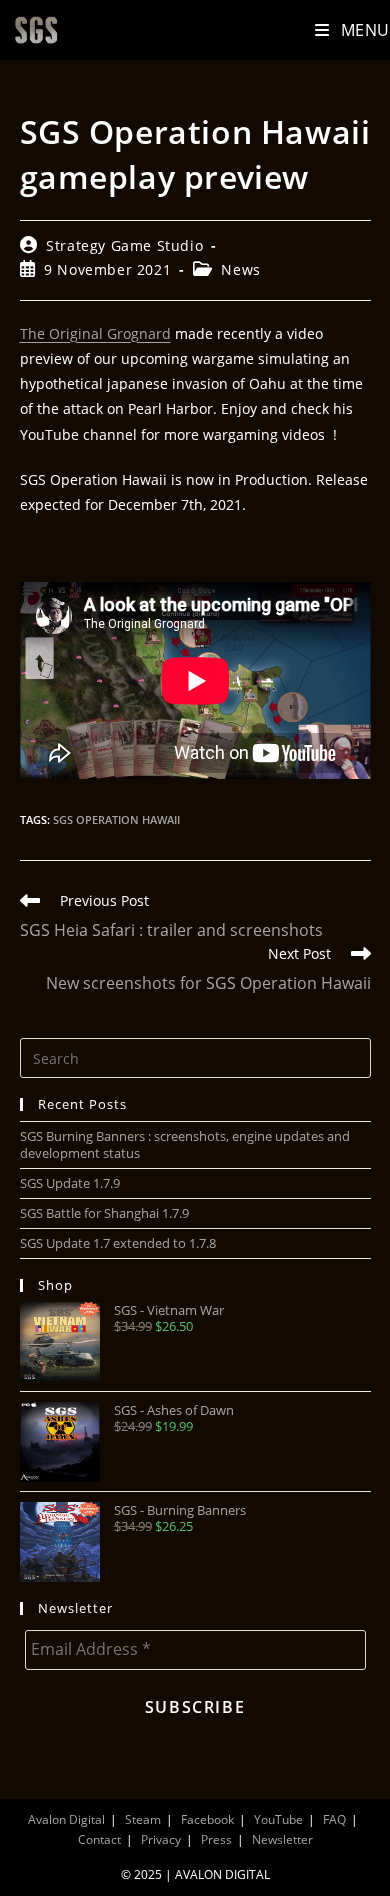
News (240, 269)
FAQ (334, 1819)
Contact (99, 1839)
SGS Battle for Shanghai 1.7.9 (104, 1213)
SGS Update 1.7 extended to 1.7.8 (118, 1243)
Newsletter (282, 1839)
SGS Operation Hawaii (116, 819)
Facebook (207, 1819)
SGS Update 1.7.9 (70, 1183)
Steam (143, 1819)
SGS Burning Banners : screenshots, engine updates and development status (185, 1144)
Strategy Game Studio (124, 245)
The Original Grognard (95, 333)
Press (216, 1839)
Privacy (161, 1839)
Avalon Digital (66, 1819)
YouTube (278, 1819)
